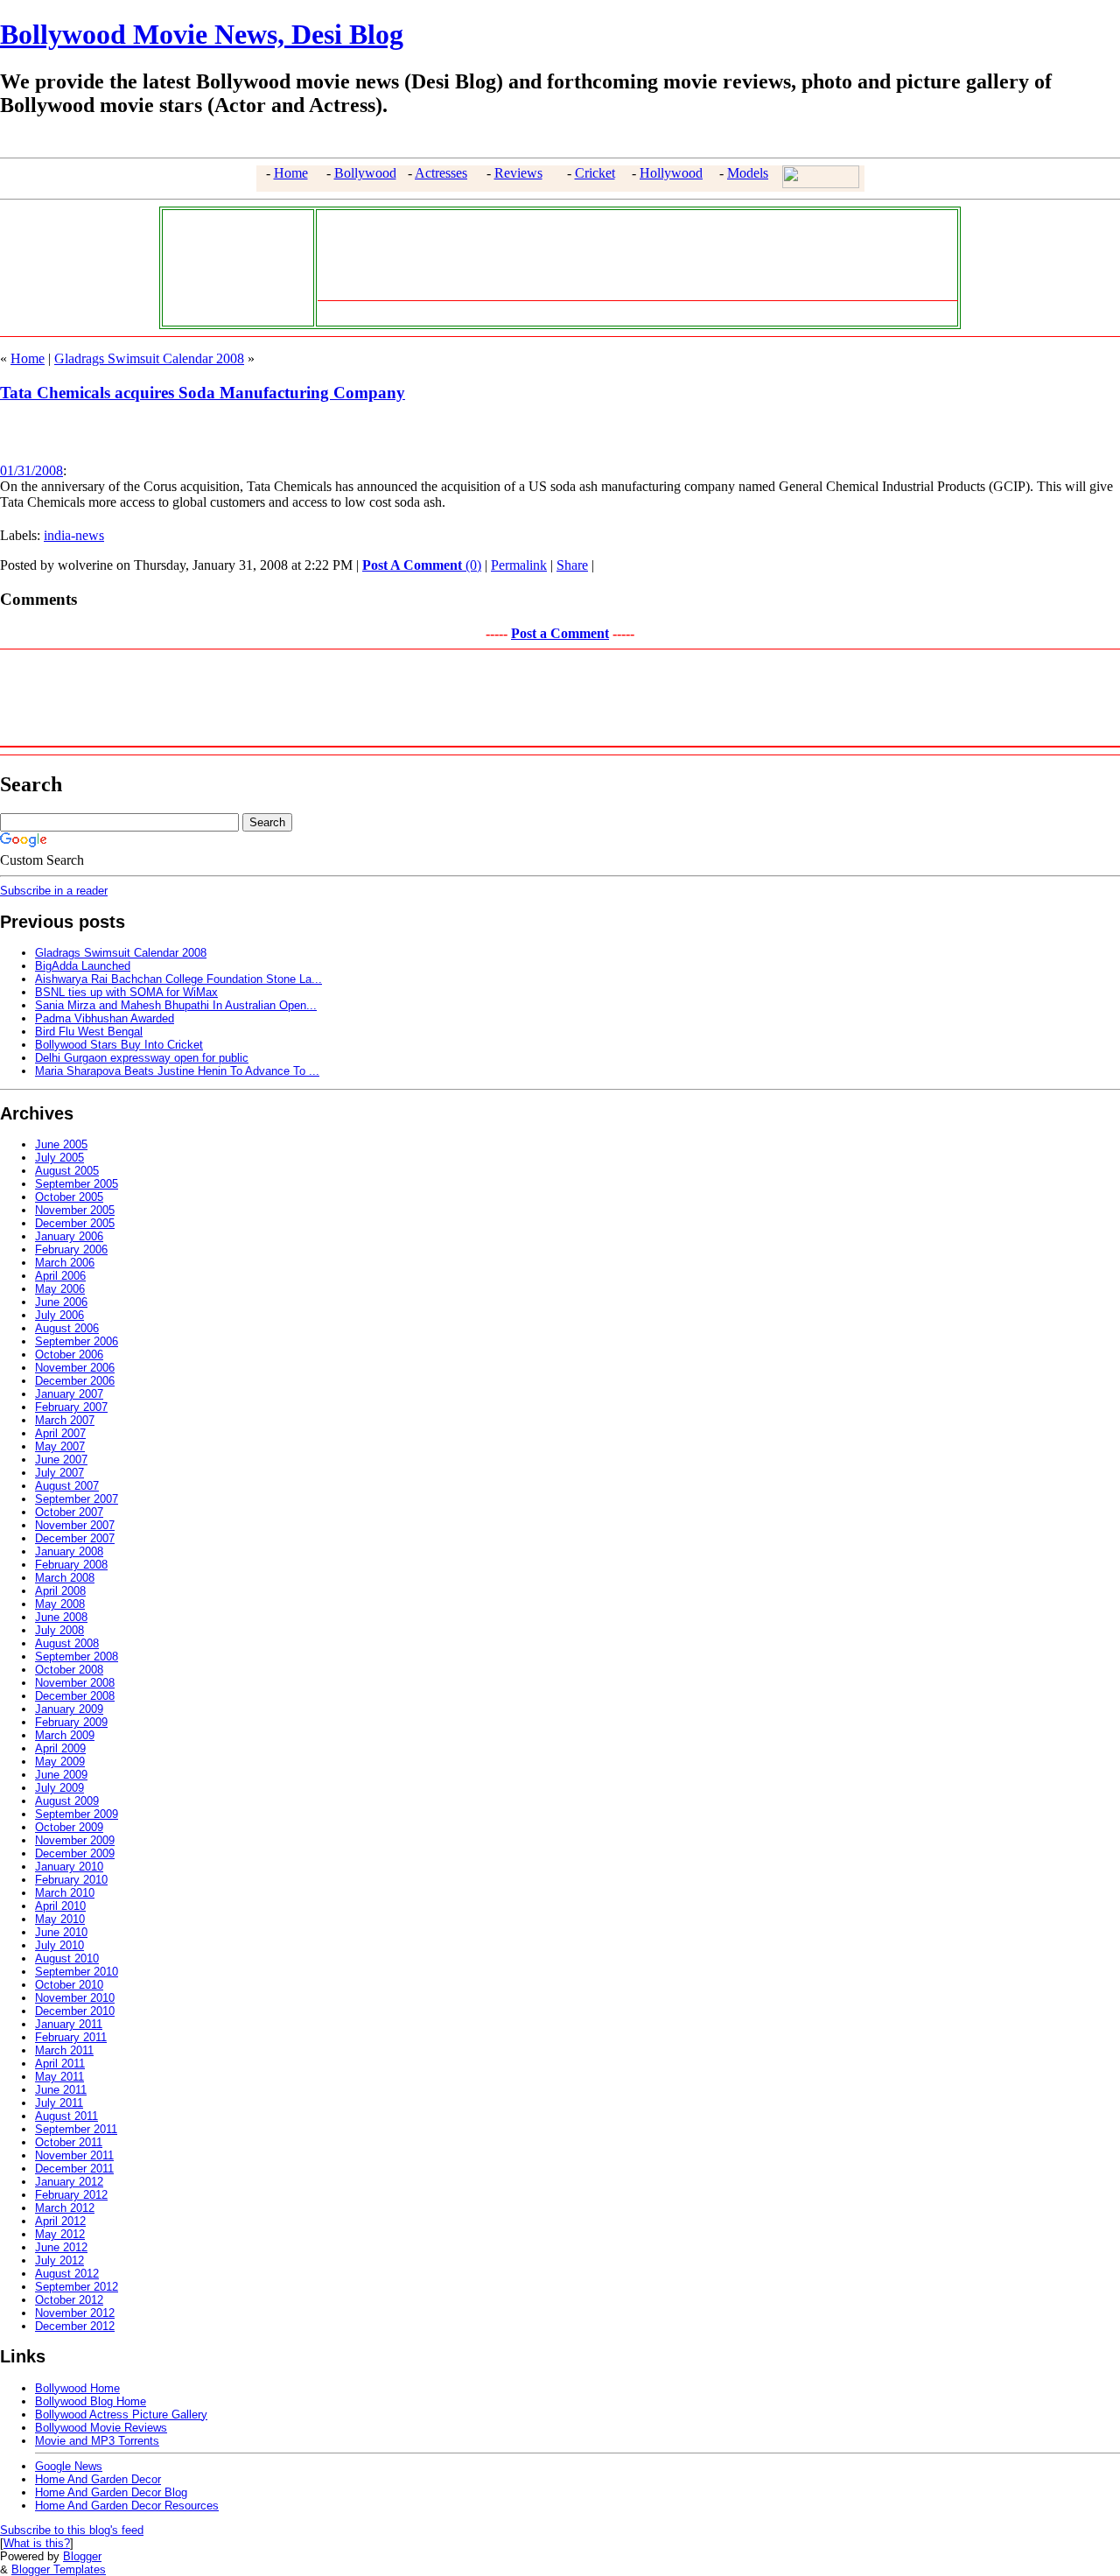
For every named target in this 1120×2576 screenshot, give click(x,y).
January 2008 (69, 1551)
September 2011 (76, 2129)
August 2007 (67, 1486)
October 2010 (69, 1985)
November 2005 (75, 1210)
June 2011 (61, 2090)
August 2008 (67, 1643)
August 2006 (67, 1328)
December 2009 (75, 1853)
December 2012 (75, 2326)
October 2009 (69, 1827)
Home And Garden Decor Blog (111, 2492)
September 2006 (77, 1341)
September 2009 (77, 1814)
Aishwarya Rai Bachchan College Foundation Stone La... (178, 979)
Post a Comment (560, 633)
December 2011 (74, 2169)
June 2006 (61, 1302)
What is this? (37, 2543)
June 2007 (61, 1460)
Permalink (519, 565)
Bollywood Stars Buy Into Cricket (119, 1045)
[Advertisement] (234, 266)
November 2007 (75, 1525)
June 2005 (61, 1144)
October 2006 (69, 1355)
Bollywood (365, 173)
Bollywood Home (77, 2388)
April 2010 (60, 1906)
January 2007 (69, 1394)
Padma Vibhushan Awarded (105, 1018)
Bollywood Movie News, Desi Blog (202, 34)
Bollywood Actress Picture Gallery (121, 2415)
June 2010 (61, 1932)
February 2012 (71, 2195)
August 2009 (67, 1801)
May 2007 (60, 1446)
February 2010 (71, 1880)
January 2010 (69, 1867)
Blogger (82, 2556)
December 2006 (75, 1381)
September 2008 (77, 1657)
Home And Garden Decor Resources (127, 2506)
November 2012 (75, 2313)
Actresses (441, 173)
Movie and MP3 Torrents (97, 2441)
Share (572, 565)
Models (748, 173)
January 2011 (69, 2024)
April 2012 (60, 2221)
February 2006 (71, 1249)
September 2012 (77, 2287)
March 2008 (65, 1578)
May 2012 (60, 2234)
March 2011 (64, 2050)
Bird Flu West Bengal (89, 1032)
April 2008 (60, 1591)
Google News (69, 2466)
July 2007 (59, 1473)
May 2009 (60, 1762)
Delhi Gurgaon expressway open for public (142, 1058)
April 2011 (60, 2064)
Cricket (595, 173)
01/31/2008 (31, 470)
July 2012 (59, 2260)
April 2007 (60, 1433)
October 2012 (69, 2300)
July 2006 (59, 1315)
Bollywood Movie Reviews (101, 2428)
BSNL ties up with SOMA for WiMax (126, 992)
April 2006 (60, 1276)
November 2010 (75, 1998)
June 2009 (61, 1775)
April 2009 (60, 1748)
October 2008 (69, 1670)
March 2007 (65, 1420)
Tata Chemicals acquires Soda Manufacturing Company (203, 393)
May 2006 (60, 1289)
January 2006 (69, 1236)
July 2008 (59, 1630)
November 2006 (75, 1368)
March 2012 (65, 2208)
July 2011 (59, 2103)
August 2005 (67, 1171)
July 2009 (59, 1788)
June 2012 (61, 2247)
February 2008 (71, 1565)
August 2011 (66, 2116)
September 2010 (77, 1972)
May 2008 (60, 1604)
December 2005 (75, 1223)
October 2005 (69, 1197)
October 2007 (69, 1512)
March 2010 (65, 1893)
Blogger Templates (59, 2569)
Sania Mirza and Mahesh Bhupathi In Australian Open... (176, 1005)
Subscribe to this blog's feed (72, 2530)
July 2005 (59, 1158)
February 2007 (71, 1407)
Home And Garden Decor (98, 2479)
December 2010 (75, 2011)
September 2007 (77, 1499)
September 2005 (77, 1184)
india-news (74, 535)
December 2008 (75, 1696)
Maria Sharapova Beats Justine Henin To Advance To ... (177, 1071)
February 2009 (71, 1722)
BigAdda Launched (83, 966)
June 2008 (61, 1617)
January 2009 (69, 1709)
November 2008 (75, 1683)
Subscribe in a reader (54, 891)
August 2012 (67, 2274)
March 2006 (65, 1263)
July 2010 (59, 1945)
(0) (422, 565)
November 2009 (75, 1840)
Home (291, 173)
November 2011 (74, 2155)
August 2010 (67, 1958)
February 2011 (71, 2037)
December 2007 (75, 1538)
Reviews (518, 173)
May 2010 (60, 1919)
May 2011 (59, 2077)
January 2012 (69, 2182)
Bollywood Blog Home (91, 2401)
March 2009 (65, 1735)
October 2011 (69, 2142)
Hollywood (671, 173)
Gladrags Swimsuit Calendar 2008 (149, 358)
